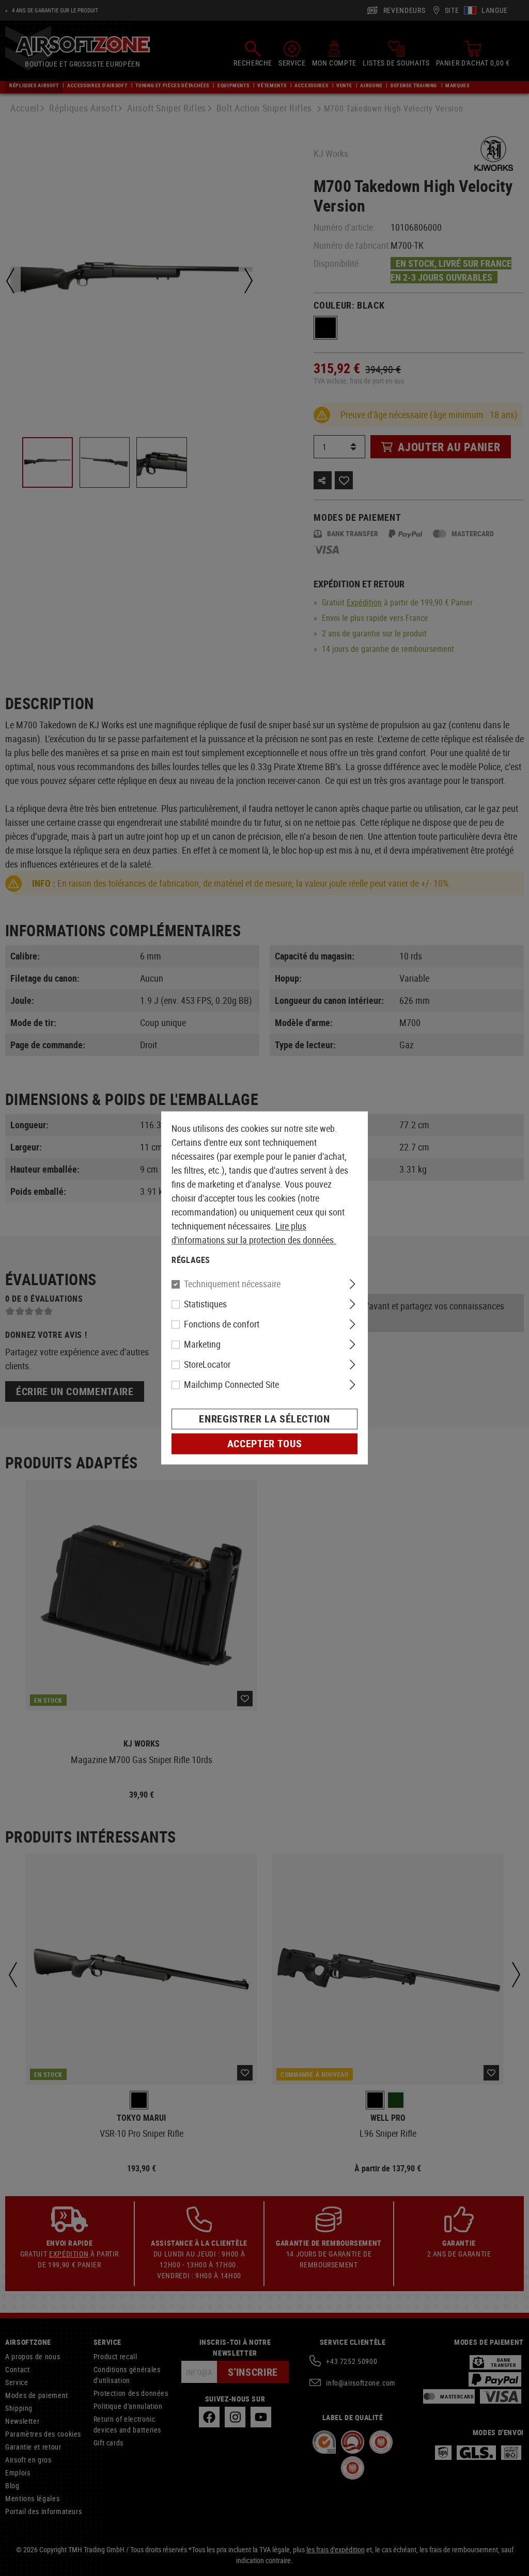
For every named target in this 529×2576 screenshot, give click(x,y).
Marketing (202, 1345)
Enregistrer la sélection (264, 1419)
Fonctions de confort (222, 1324)
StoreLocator (207, 1365)
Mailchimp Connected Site (231, 1385)
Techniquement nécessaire (232, 1284)
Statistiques (205, 1304)
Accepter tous (264, 1444)
